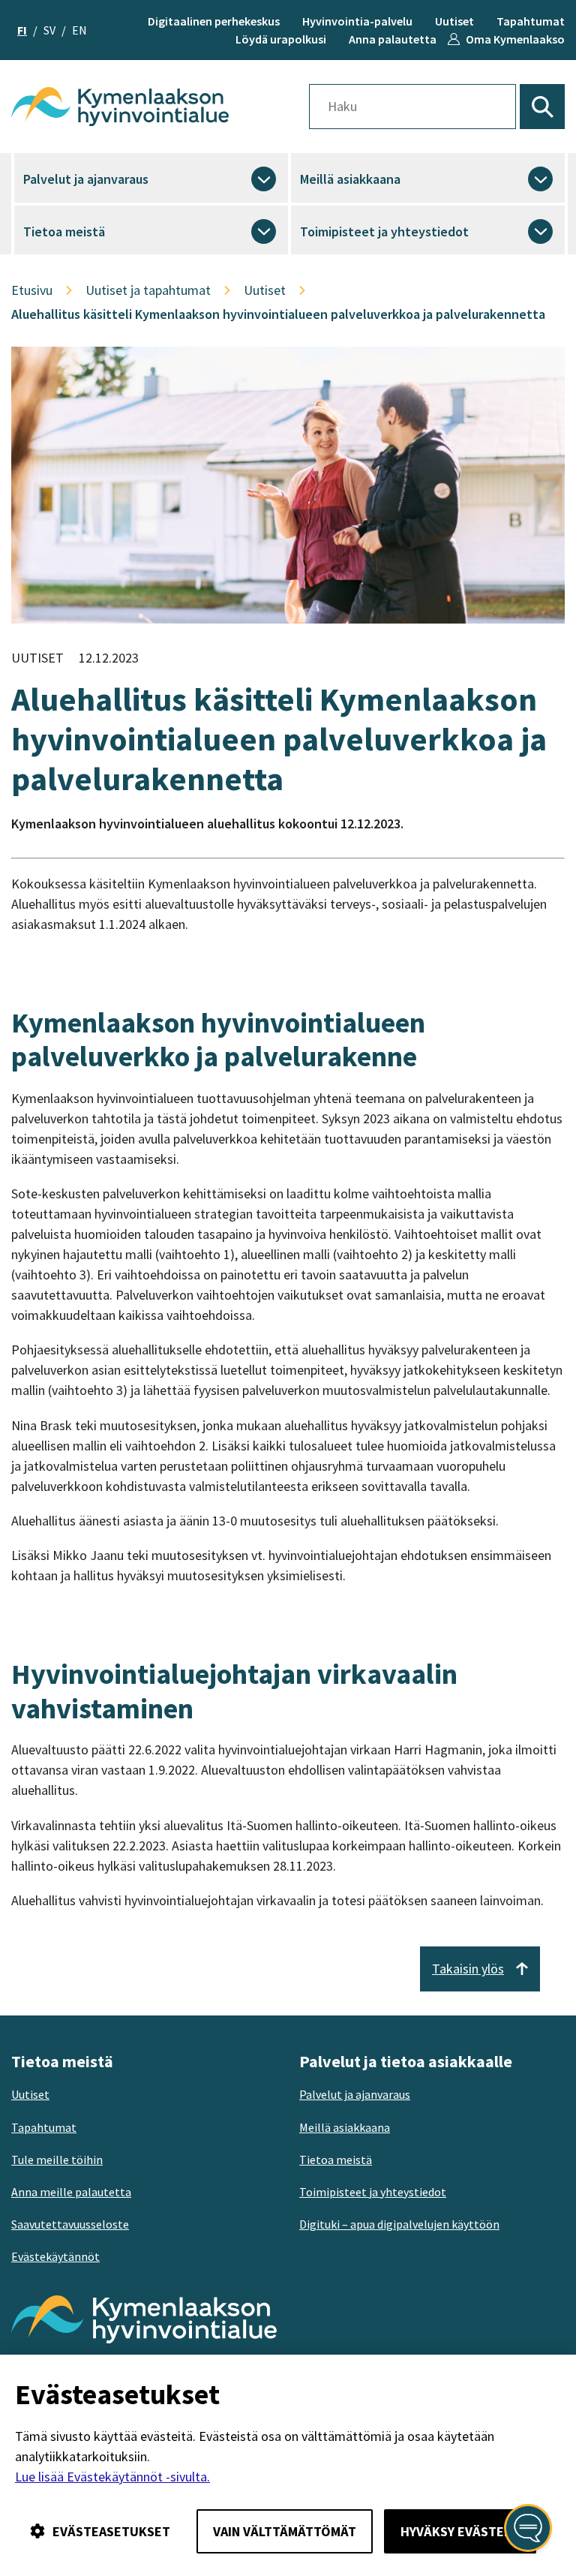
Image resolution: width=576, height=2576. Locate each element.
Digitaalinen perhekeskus (214, 21)
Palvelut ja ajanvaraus (86, 179)
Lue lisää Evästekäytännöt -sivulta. (112, 2477)
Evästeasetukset (111, 2531)
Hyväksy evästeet (460, 2531)
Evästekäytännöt (55, 2256)
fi (22, 30)
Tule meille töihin (57, 2160)
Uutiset (454, 21)
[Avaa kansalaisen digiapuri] (528, 2528)
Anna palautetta (393, 39)
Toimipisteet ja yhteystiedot (384, 231)
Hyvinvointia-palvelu (357, 21)
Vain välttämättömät (285, 2531)
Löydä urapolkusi (281, 39)
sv (49, 30)
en (79, 30)
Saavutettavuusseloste (70, 2224)
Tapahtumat (531, 21)
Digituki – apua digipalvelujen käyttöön (399, 2224)
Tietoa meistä (64, 231)
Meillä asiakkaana (350, 179)
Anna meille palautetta (71, 2192)
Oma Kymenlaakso (515, 39)
